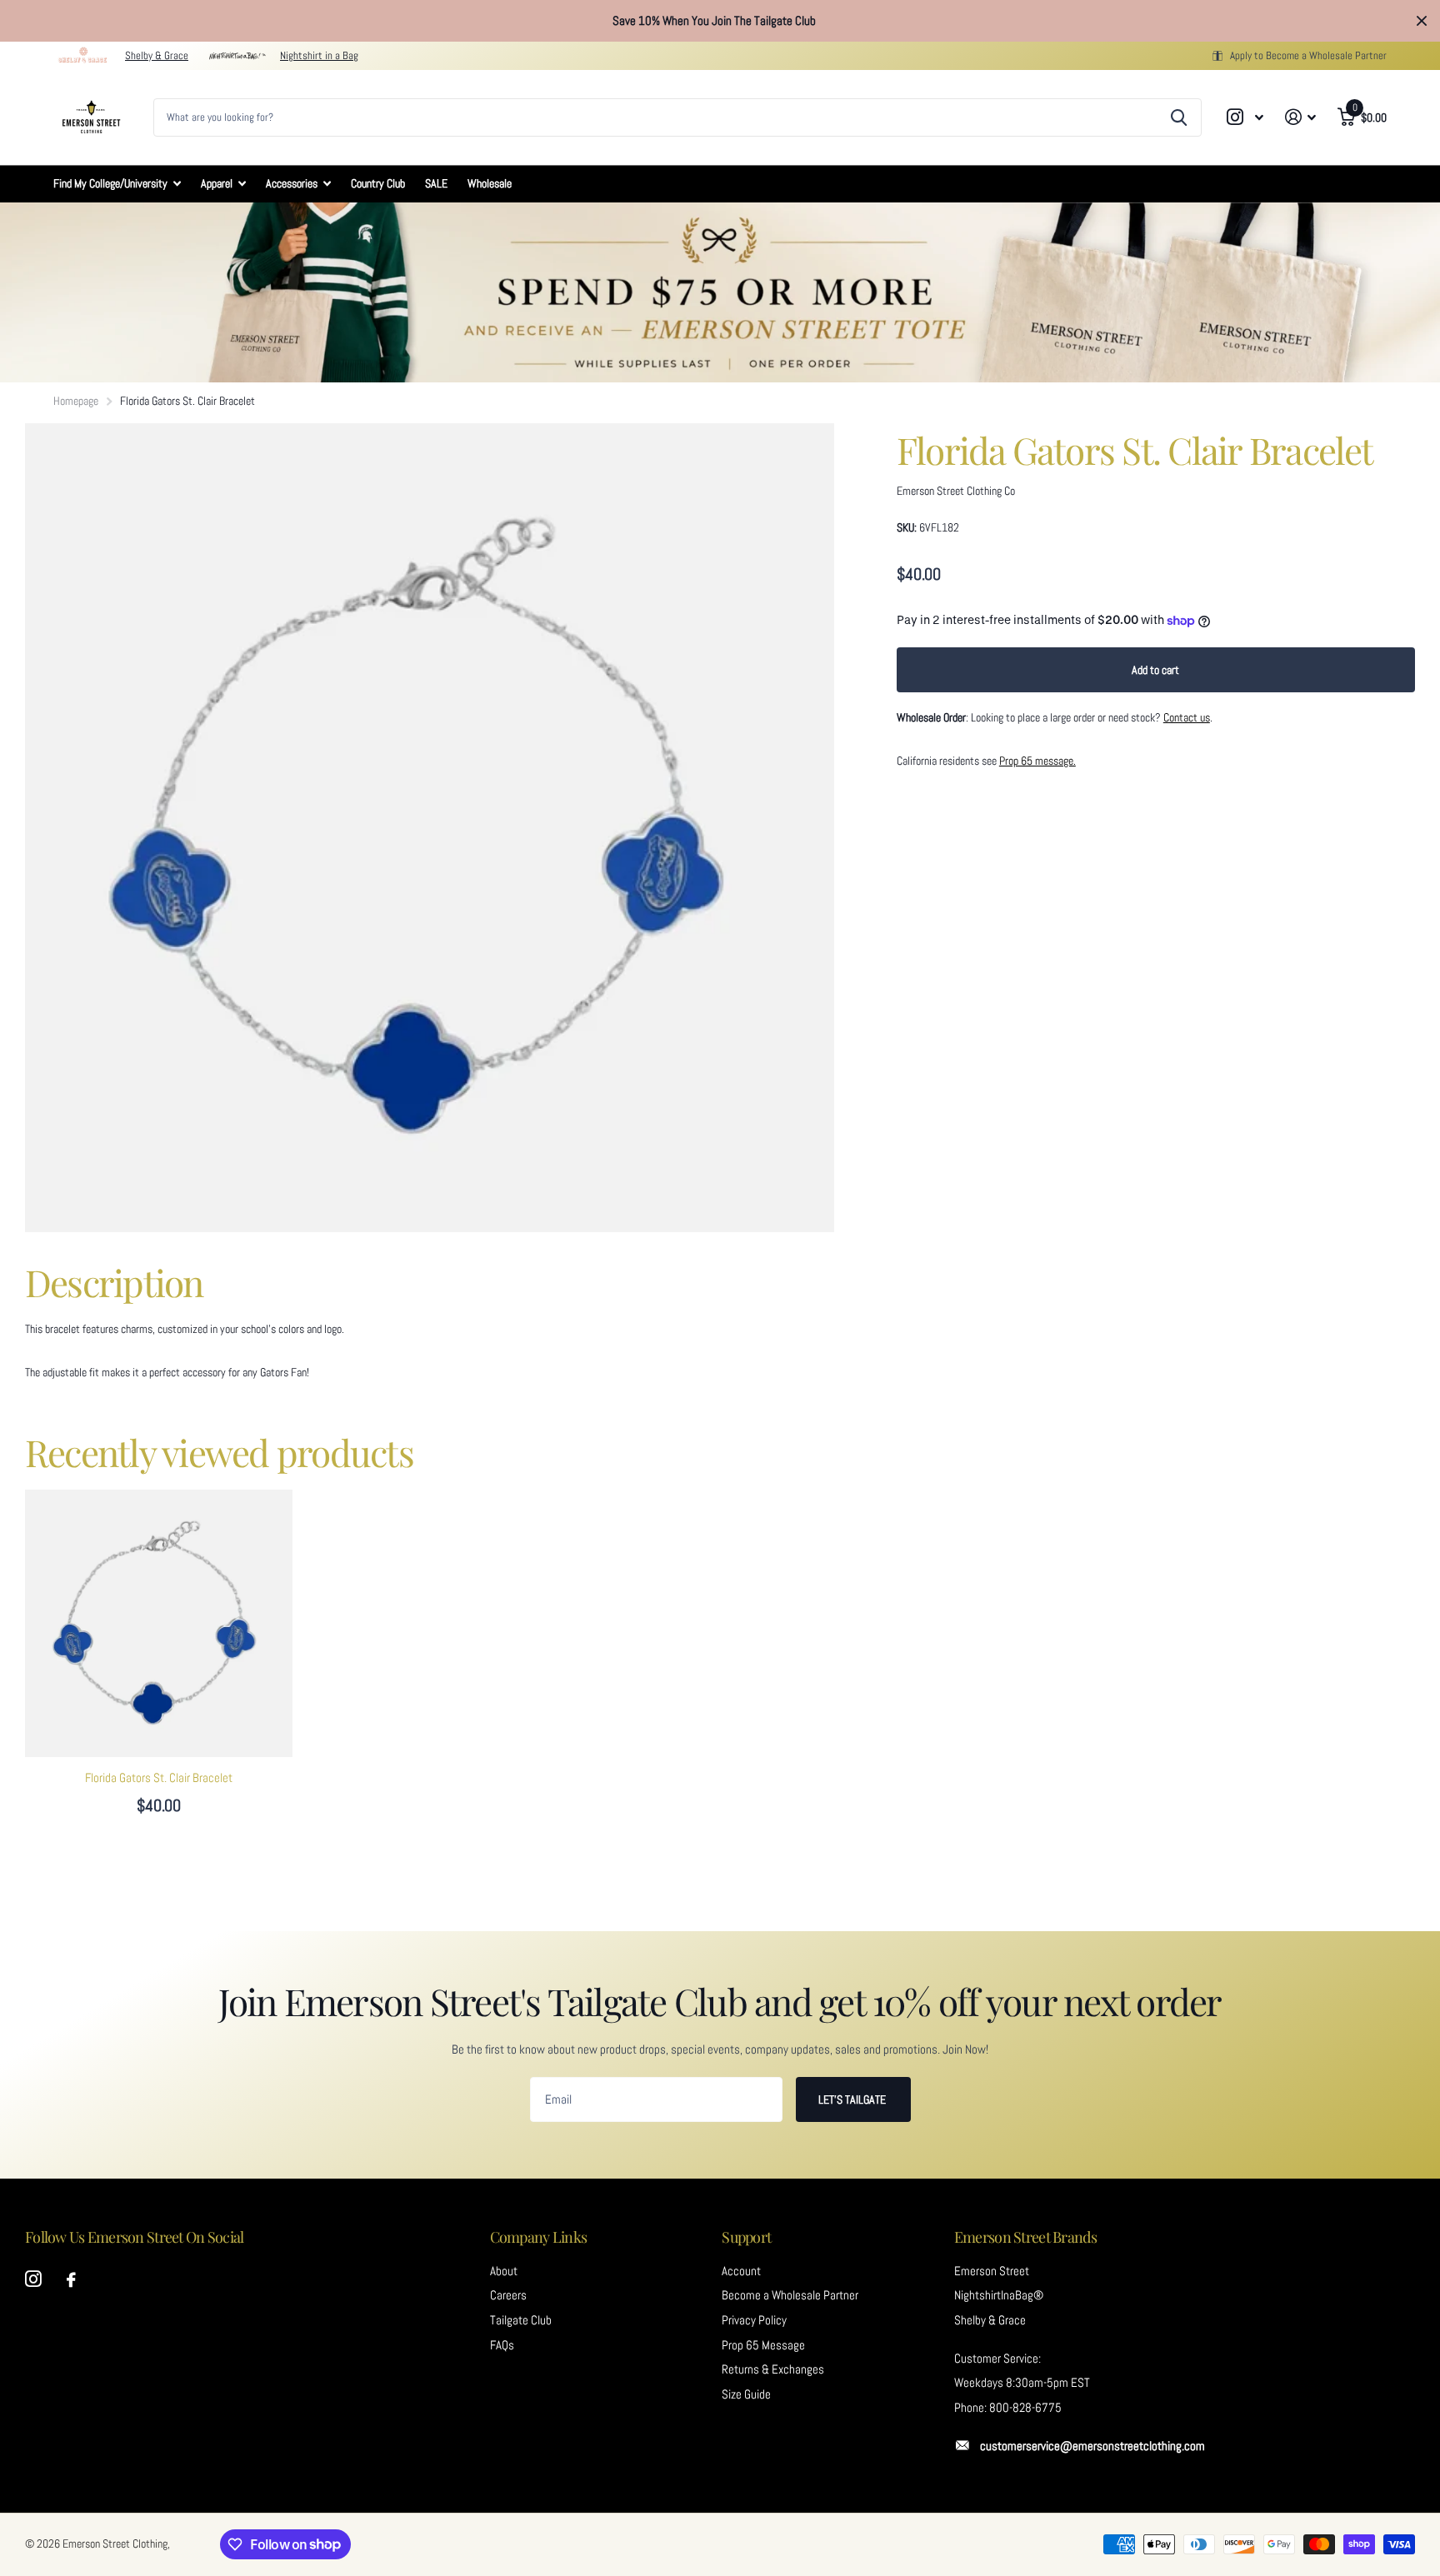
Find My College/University (110, 183)
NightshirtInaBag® (999, 2295)
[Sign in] (1300, 117)
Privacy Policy (754, 2320)
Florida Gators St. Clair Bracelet (159, 1778)
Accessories (292, 183)
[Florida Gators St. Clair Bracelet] (159, 1623)
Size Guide (746, 2394)
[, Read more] (1246, 117)
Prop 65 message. (1037, 761)
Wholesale (490, 183)
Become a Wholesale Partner (790, 2295)
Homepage (76, 401)
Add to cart (1155, 670)
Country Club (378, 183)
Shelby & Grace (157, 55)
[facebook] (71, 2280)
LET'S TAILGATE (853, 2099)
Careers (508, 2295)
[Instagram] (33, 2279)
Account (741, 2271)
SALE (436, 183)
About (504, 2271)
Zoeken (1179, 117)
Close (1422, 21)
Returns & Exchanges (773, 2369)
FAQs (502, 2345)
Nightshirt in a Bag (319, 55)
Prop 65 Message (763, 2345)
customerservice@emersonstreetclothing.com (1092, 2446)
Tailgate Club (521, 2320)
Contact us (1187, 717)
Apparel (217, 183)
